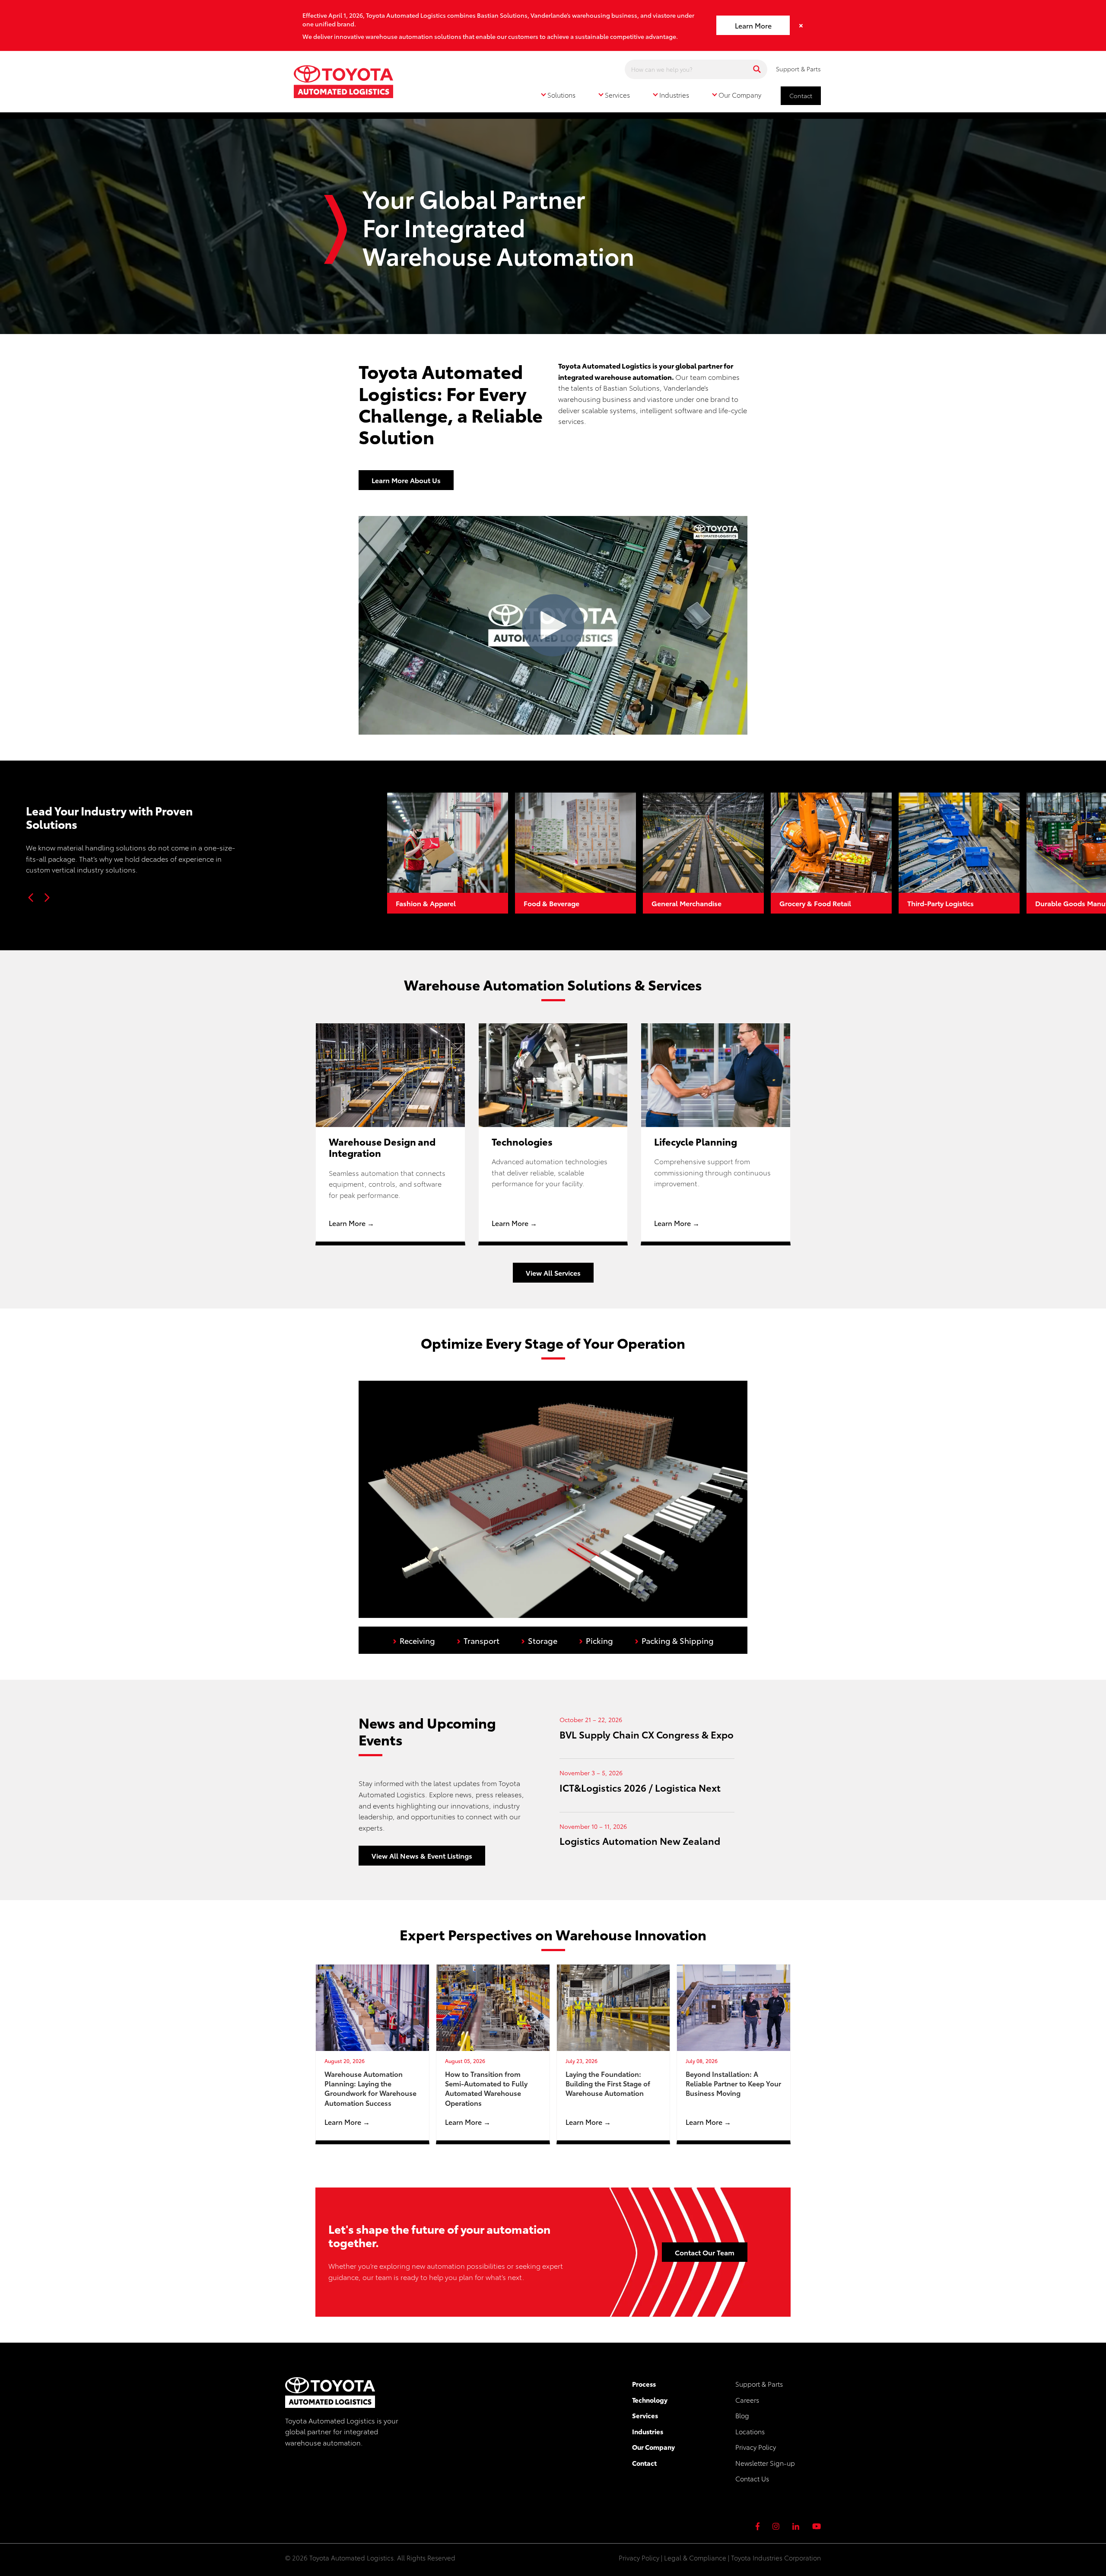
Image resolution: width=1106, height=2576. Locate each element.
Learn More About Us (406, 480)
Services (645, 2415)
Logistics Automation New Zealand (640, 1840)
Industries (648, 2431)
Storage (539, 1640)
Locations (750, 2431)
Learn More (753, 25)
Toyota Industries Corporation (776, 2557)
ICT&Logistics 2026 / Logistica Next (640, 1787)
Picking (596, 1640)
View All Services (553, 1272)
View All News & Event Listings (422, 1855)
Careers (747, 2400)
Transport (478, 1640)
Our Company (653, 2447)
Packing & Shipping (674, 1640)
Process (644, 2384)
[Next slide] (47, 898)
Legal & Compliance (695, 2557)
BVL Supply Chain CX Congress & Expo (647, 1734)
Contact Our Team (705, 2252)
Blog (742, 2415)
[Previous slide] (31, 898)
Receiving (414, 1640)
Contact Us (752, 2478)
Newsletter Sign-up (765, 2463)
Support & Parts (798, 69)
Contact (801, 96)
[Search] (757, 69)
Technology (650, 2400)
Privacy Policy (756, 2447)
